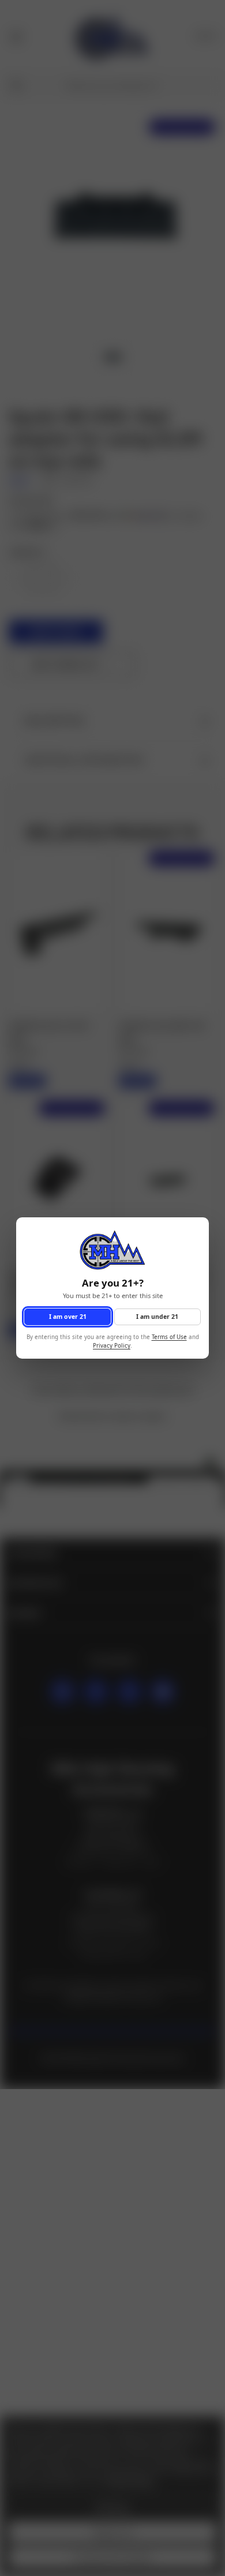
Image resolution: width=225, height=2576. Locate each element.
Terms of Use (169, 1338)
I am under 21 (157, 1317)
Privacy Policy (112, 1346)
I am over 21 (68, 1317)
